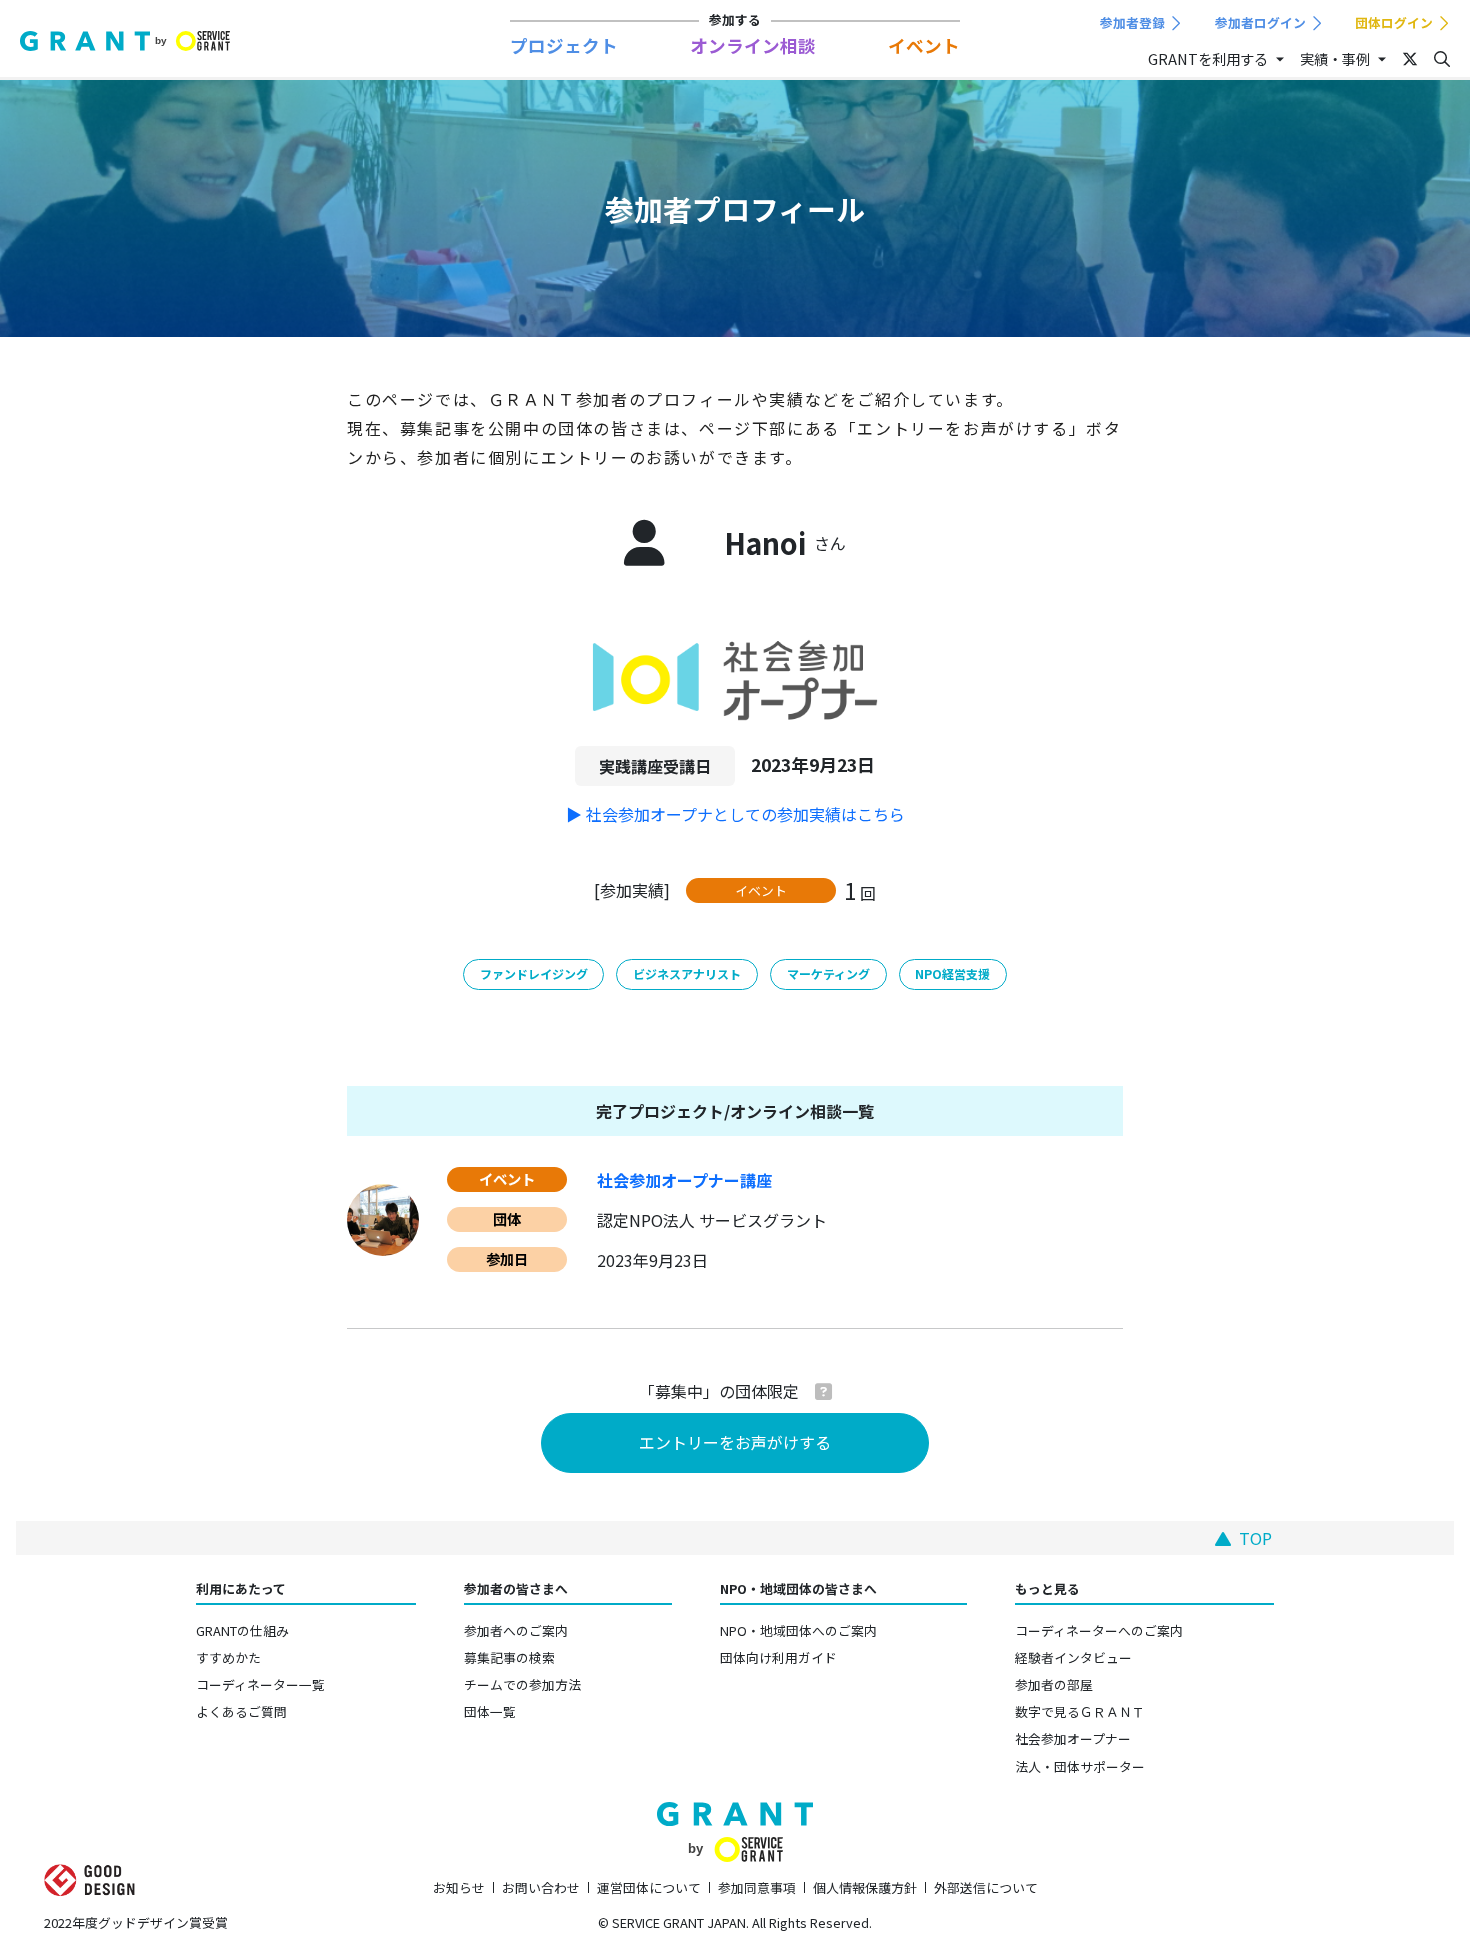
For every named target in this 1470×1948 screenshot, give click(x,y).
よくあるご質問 (241, 1711)
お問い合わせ (541, 1887)
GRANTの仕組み (242, 1630)
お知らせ (459, 1887)
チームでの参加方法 (522, 1684)
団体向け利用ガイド (778, 1657)
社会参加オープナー (1073, 1738)
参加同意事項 (757, 1887)
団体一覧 (490, 1711)
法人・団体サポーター (1080, 1766)
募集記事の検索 (509, 1657)
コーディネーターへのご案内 (1099, 1630)
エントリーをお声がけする (735, 1442)
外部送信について (986, 1887)
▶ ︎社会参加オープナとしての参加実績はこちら (735, 814)
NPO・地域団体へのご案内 (798, 1630)
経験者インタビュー (1073, 1657)
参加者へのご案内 (516, 1630)
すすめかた (228, 1657)
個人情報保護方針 (865, 1887)
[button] (823, 1391)
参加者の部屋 (1054, 1684)
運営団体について (649, 1887)
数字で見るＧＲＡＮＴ (1080, 1711)
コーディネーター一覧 (260, 1684)
